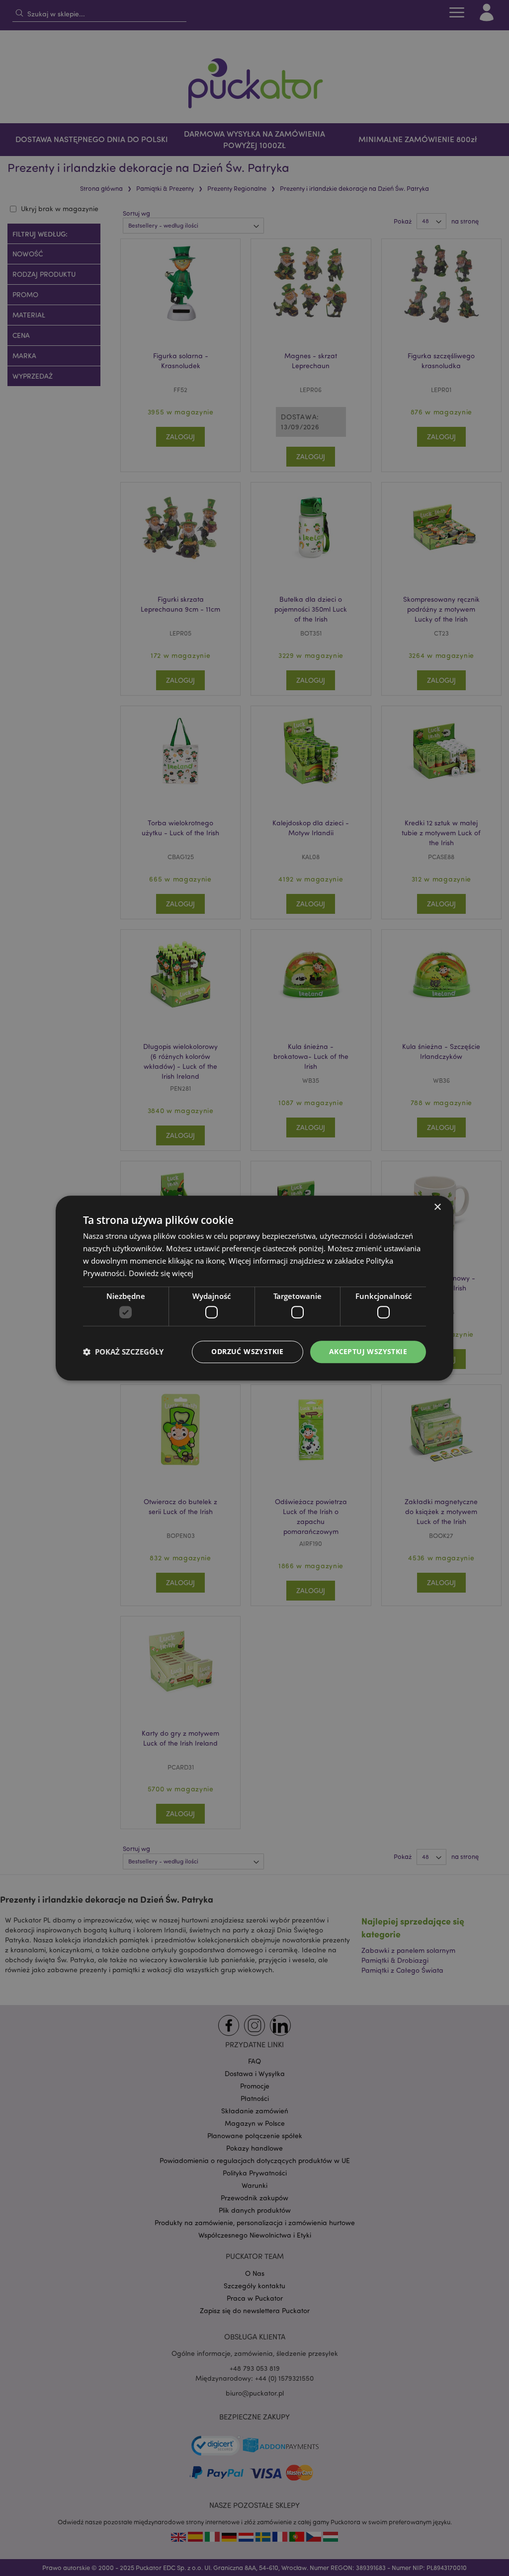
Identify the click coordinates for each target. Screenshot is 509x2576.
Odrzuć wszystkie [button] (247, 1351)
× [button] (437, 1207)
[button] (123, 1352)
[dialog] (254, 1288)
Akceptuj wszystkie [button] (368, 1351)
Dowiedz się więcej (161, 1273)
